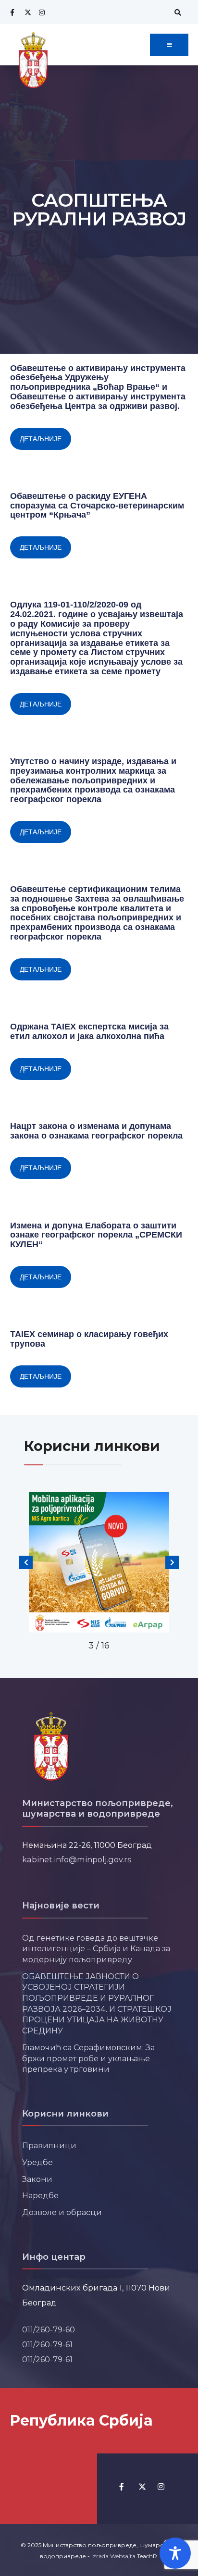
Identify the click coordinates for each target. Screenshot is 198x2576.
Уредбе (37, 2162)
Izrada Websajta (113, 2556)
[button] (26, 1562)
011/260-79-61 (47, 2344)
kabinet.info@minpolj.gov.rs (77, 1859)
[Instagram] (41, 12)
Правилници (49, 2145)
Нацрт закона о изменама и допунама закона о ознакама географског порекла (96, 1131)
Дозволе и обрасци (62, 2212)
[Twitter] (26, 12)
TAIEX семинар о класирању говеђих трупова (89, 1339)
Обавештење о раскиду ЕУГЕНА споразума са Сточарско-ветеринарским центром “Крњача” (97, 506)
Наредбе (40, 2195)
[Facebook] (12, 12)
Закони (37, 2179)
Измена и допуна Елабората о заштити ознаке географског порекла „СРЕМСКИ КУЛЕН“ (96, 1235)
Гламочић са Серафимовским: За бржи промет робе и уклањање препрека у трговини (88, 2058)
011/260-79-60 (49, 2329)
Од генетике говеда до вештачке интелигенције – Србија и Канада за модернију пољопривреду (96, 1949)
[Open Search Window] (176, 12)
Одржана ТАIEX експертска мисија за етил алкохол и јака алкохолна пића (89, 1031)
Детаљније (41, 439)
